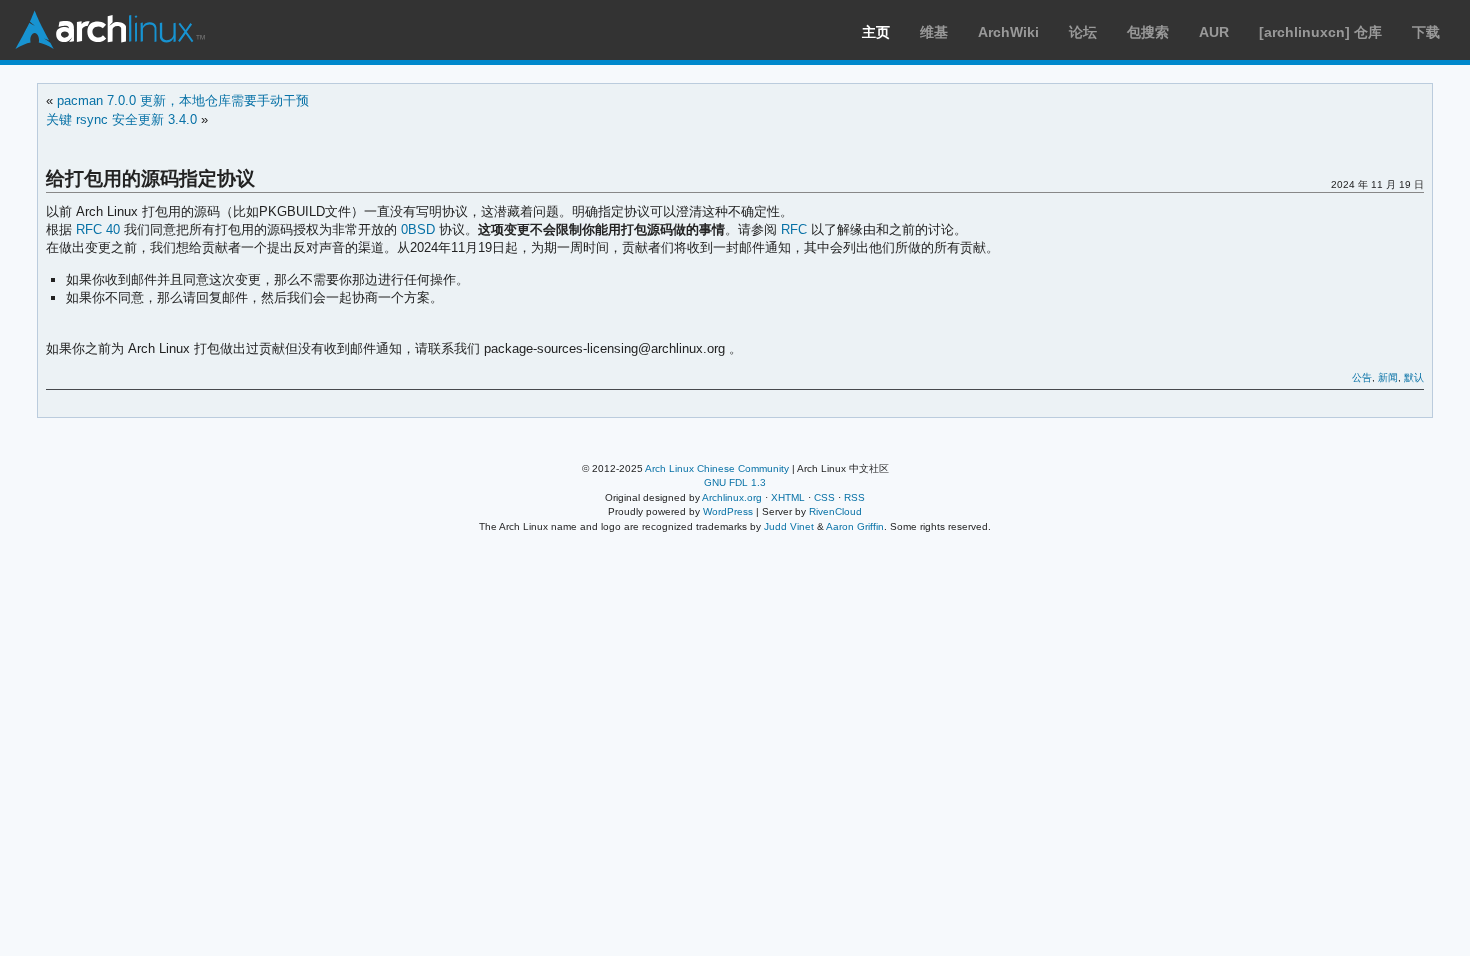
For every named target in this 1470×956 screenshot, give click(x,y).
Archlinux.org (732, 497)
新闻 (1388, 377)
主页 (876, 32)
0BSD (418, 229)
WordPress (728, 511)
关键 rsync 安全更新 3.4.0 (121, 119)
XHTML (788, 497)
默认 (1414, 377)
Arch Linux (110, 30)
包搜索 (1148, 32)
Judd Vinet (789, 526)
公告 (1362, 377)
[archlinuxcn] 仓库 (1320, 32)
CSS (824, 497)
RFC (794, 229)
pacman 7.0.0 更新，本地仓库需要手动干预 (183, 100)
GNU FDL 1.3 (735, 482)
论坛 (1083, 32)
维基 (934, 32)
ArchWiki (1008, 32)
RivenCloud (835, 511)
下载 (1426, 32)
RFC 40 (98, 229)
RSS (854, 497)
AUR (1214, 32)
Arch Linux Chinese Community (717, 468)
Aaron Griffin (855, 526)
